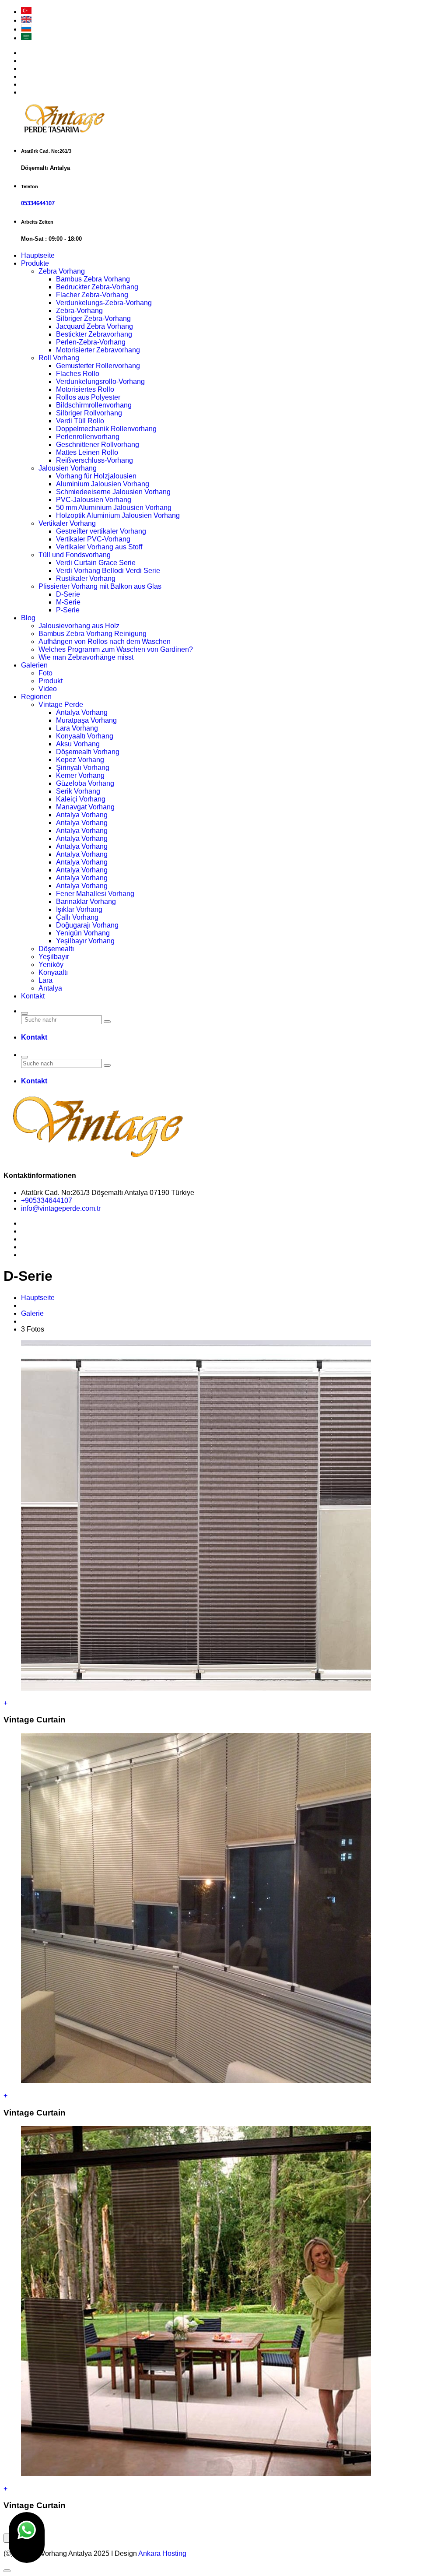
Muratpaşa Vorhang (86, 720)
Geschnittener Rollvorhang (98, 445)
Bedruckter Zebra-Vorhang (97, 287)
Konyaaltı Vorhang (85, 736)
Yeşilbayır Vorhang (85, 941)
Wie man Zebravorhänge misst (86, 657)
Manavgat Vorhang (85, 807)
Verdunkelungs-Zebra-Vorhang (104, 303)
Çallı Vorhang (77, 917)
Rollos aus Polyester (88, 397)
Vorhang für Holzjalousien (96, 476)
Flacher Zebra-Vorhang (92, 295)
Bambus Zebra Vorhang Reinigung (93, 634)
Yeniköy (51, 965)
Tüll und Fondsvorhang (75, 555)
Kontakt (33, 996)
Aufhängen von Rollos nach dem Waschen (105, 641)
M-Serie (68, 602)
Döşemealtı (56, 949)
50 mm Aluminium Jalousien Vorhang (114, 508)
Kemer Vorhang (80, 775)
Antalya (50, 988)
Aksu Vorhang (78, 744)
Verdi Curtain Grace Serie (96, 563)
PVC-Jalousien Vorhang (94, 500)
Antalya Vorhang (82, 712)
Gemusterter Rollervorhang (98, 366)
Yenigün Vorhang (83, 933)
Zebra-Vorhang (79, 311)
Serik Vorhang (78, 791)
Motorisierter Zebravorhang (98, 350)
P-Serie (68, 610)
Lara (45, 980)
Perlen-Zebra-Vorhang (91, 342)
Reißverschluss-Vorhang (94, 460)
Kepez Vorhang (80, 760)
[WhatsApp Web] (27, 2537)
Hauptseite (38, 255)
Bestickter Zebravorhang (94, 334)
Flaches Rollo (78, 374)
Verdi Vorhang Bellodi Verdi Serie (108, 571)
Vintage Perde (61, 705)
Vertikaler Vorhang (67, 523)
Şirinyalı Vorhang (83, 768)
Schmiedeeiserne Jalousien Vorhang (113, 492)
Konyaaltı (53, 972)
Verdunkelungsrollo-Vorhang (100, 381)
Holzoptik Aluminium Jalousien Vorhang (118, 515)
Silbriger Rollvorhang (89, 413)
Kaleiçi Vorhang (81, 799)
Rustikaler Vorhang (86, 578)
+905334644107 (47, 1200)
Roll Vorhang (59, 358)
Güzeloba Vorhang (85, 783)
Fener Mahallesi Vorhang (95, 894)
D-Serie (68, 594)
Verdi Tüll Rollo (80, 421)
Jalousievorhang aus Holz (79, 626)
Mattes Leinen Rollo (87, 452)
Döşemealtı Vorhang (88, 752)
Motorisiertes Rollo (85, 389)
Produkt (51, 681)
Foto (45, 673)
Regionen (36, 697)
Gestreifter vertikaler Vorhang (101, 531)
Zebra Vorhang (62, 271)
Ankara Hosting (162, 2553)
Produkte (35, 263)
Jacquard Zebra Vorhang (94, 326)
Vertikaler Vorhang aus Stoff (99, 547)
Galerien (34, 665)
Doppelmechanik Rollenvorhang (106, 429)
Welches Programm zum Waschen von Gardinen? (116, 649)
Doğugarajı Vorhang (87, 925)
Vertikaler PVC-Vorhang (93, 539)
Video (48, 689)
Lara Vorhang (77, 728)
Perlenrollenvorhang (88, 437)
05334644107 (38, 203)
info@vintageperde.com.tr (61, 1208)
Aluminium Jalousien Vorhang (103, 484)
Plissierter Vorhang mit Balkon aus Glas (100, 586)
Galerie (32, 1313)
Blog (28, 618)
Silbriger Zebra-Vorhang (93, 318)
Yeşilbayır (54, 957)
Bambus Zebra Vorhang (93, 279)
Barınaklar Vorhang (86, 901)
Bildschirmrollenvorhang (94, 405)
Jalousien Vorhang (68, 468)
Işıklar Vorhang (79, 909)
